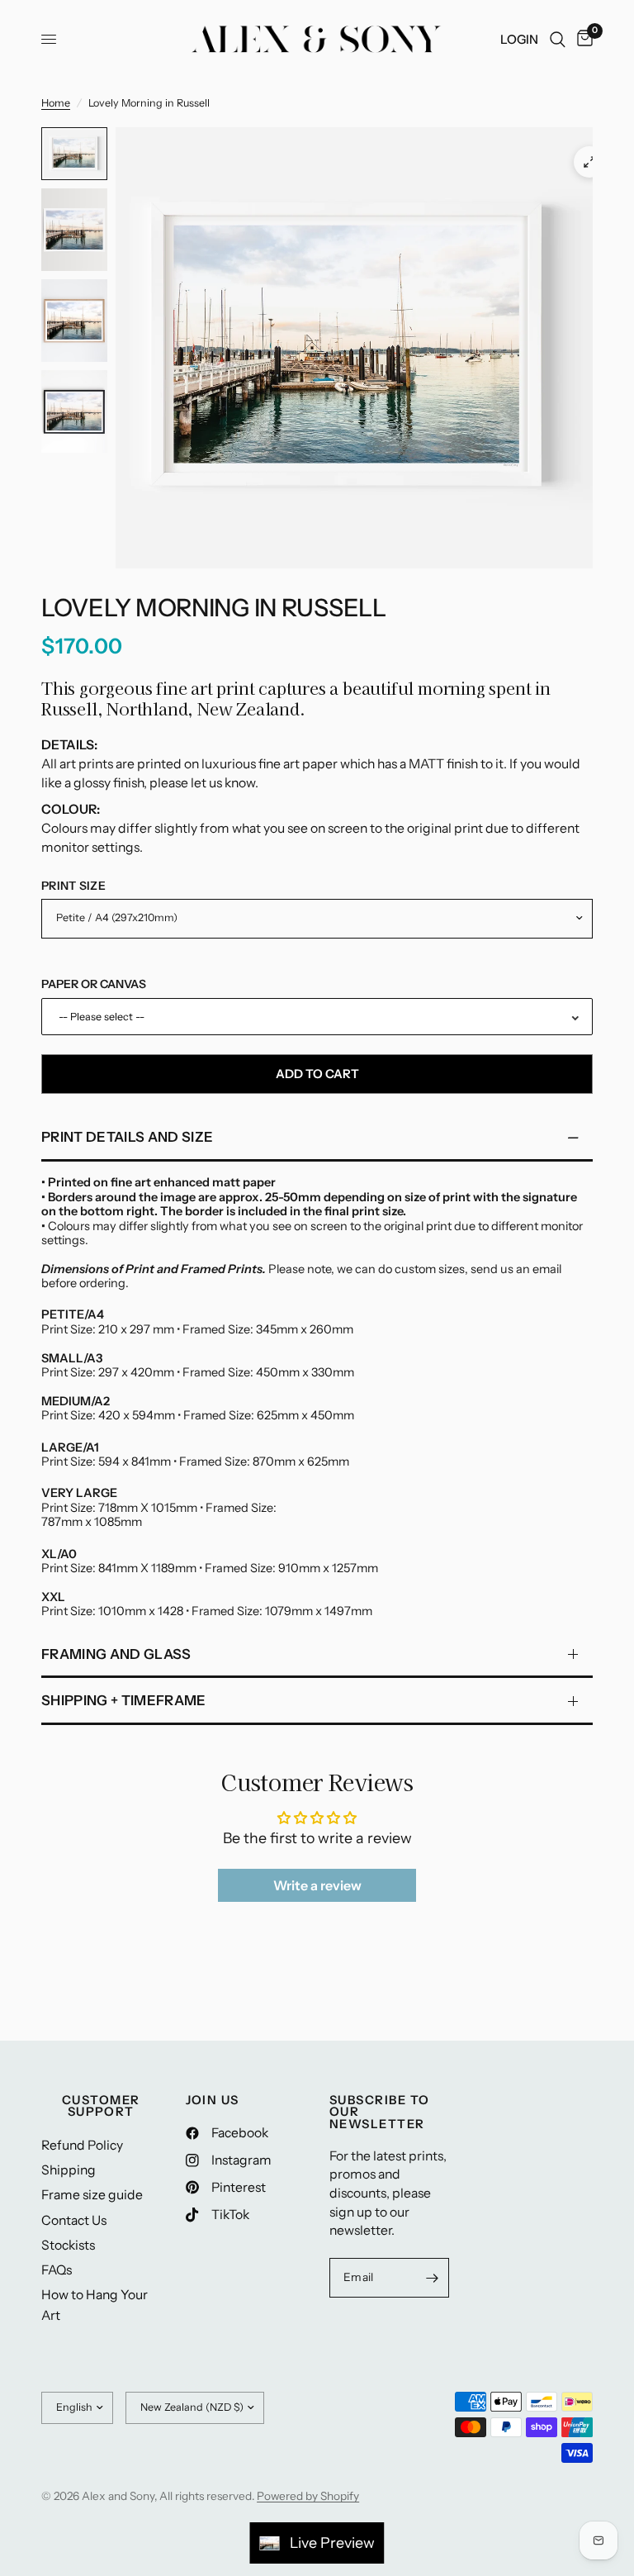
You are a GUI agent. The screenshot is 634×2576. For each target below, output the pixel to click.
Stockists (68, 2245)
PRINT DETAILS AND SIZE (127, 1137)
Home (56, 103)
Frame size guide (92, 2195)
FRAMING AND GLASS (116, 1654)
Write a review (317, 1885)
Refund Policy (82, 2145)
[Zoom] (589, 162)
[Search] (558, 39)
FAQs (57, 2270)
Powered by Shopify (308, 2496)
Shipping (69, 2170)
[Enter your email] (433, 2278)
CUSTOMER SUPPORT (101, 2106)
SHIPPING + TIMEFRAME (124, 1700)
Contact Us (74, 2220)
